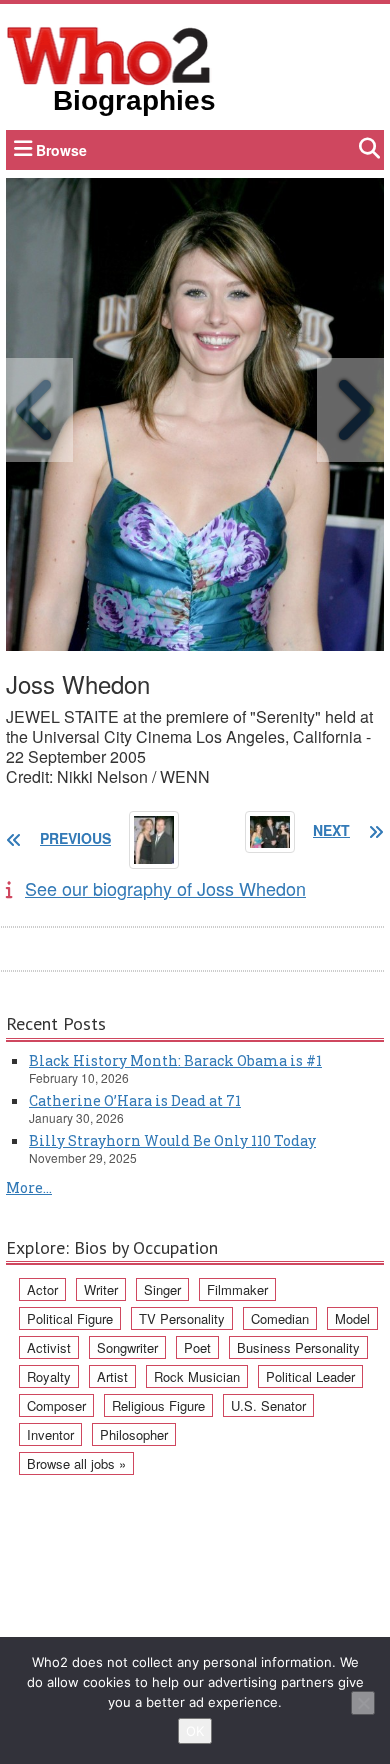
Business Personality (298, 1347)
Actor (42, 1289)
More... (29, 1187)
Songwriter (127, 1347)
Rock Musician (197, 1376)
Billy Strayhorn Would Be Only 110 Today (172, 1140)
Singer (162, 1289)
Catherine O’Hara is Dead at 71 (135, 1100)
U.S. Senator (268, 1405)
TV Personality (182, 1318)
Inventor (50, 1434)
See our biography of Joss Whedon (165, 888)
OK (195, 1731)
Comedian (280, 1318)
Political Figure (70, 1318)
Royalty (49, 1376)
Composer (56, 1405)
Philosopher (134, 1434)
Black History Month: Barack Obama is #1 (175, 1060)
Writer (101, 1289)
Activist (49, 1347)
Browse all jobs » (76, 1463)
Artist (112, 1376)
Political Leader (310, 1376)
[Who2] (109, 54)
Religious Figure (158, 1405)
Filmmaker (237, 1289)
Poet (197, 1347)
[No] (363, 1703)
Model (352, 1318)
